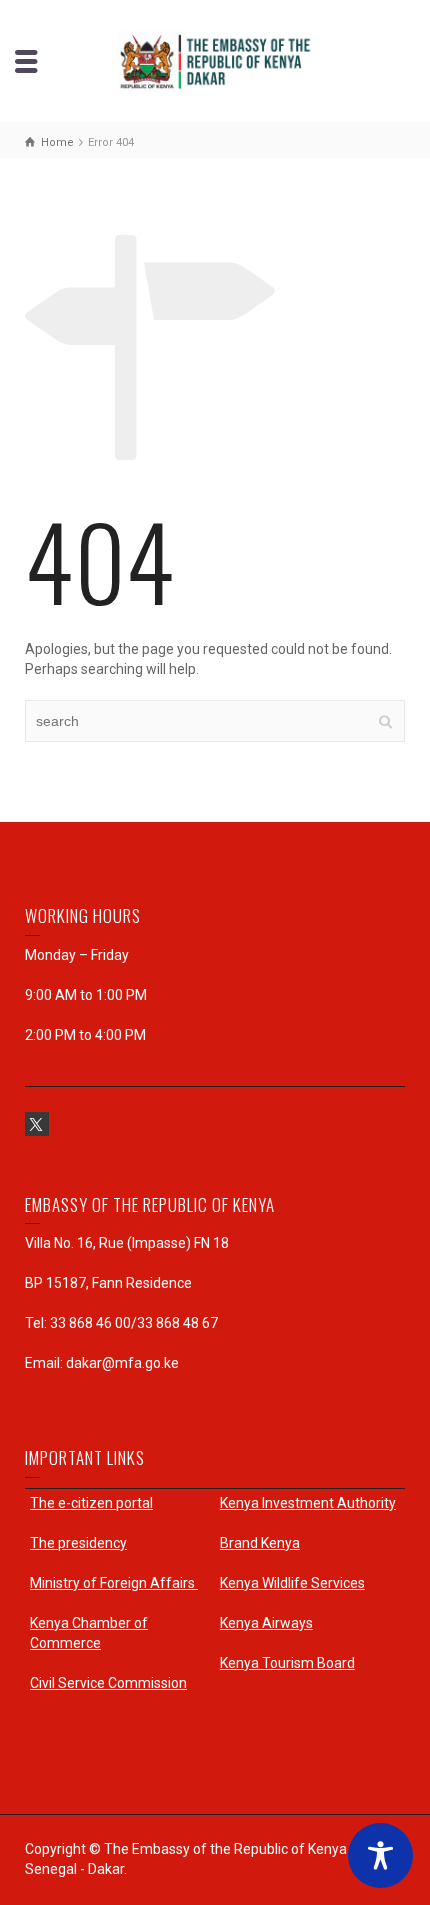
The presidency (78, 1543)
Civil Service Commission (108, 1683)
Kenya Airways (266, 1623)
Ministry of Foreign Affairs (114, 1583)
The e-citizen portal (91, 1503)
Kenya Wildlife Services (292, 1583)
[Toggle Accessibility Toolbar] (380, 1855)
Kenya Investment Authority (308, 1503)
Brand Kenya (260, 1543)
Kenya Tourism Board (287, 1663)
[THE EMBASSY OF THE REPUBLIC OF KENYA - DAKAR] (214, 60)
